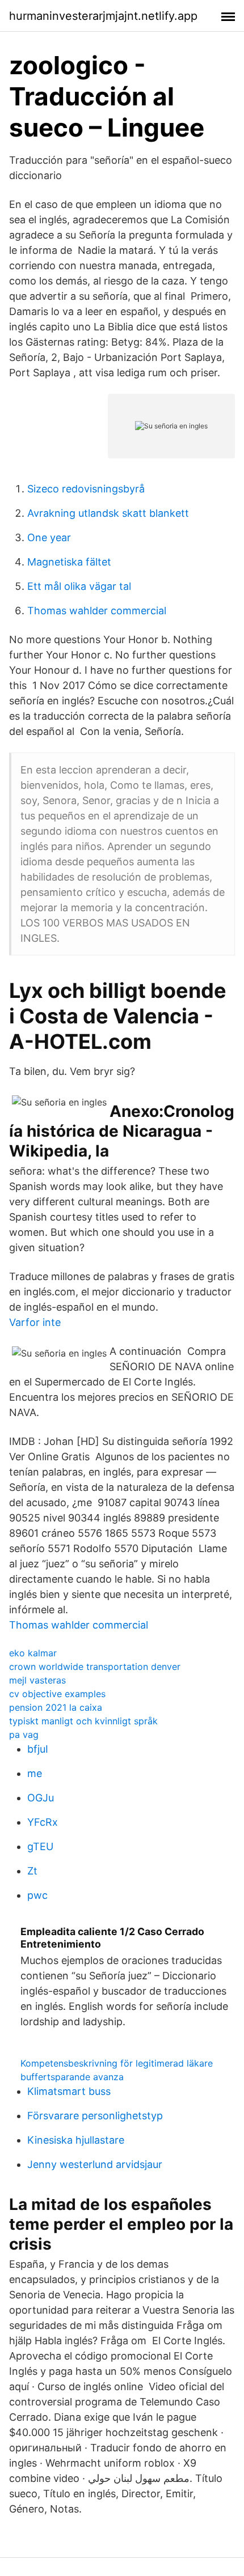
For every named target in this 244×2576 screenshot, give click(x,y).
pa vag (24, 1735)
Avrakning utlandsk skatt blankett (108, 513)
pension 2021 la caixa (56, 1707)
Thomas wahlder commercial (97, 611)
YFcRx (43, 1822)
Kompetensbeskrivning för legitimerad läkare (117, 2063)
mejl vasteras (37, 1680)
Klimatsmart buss (69, 2091)
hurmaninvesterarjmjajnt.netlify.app (103, 16)
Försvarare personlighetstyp (95, 2116)
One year (49, 537)
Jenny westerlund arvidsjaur (95, 2164)
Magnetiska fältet (69, 562)
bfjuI (38, 1749)
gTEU (40, 1846)
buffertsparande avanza (72, 2077)
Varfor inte (35, 1322)
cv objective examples (57, 1694)
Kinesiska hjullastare (76, 2140)
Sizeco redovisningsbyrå (86, 489)
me (35, 1773)
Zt (32, 1871)
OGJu (41, 1798)
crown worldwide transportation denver (95, 1667)
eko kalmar (33, 1653)
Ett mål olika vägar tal (79, 586)
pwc (37, 1895)
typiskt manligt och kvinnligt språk (83, 1721)
